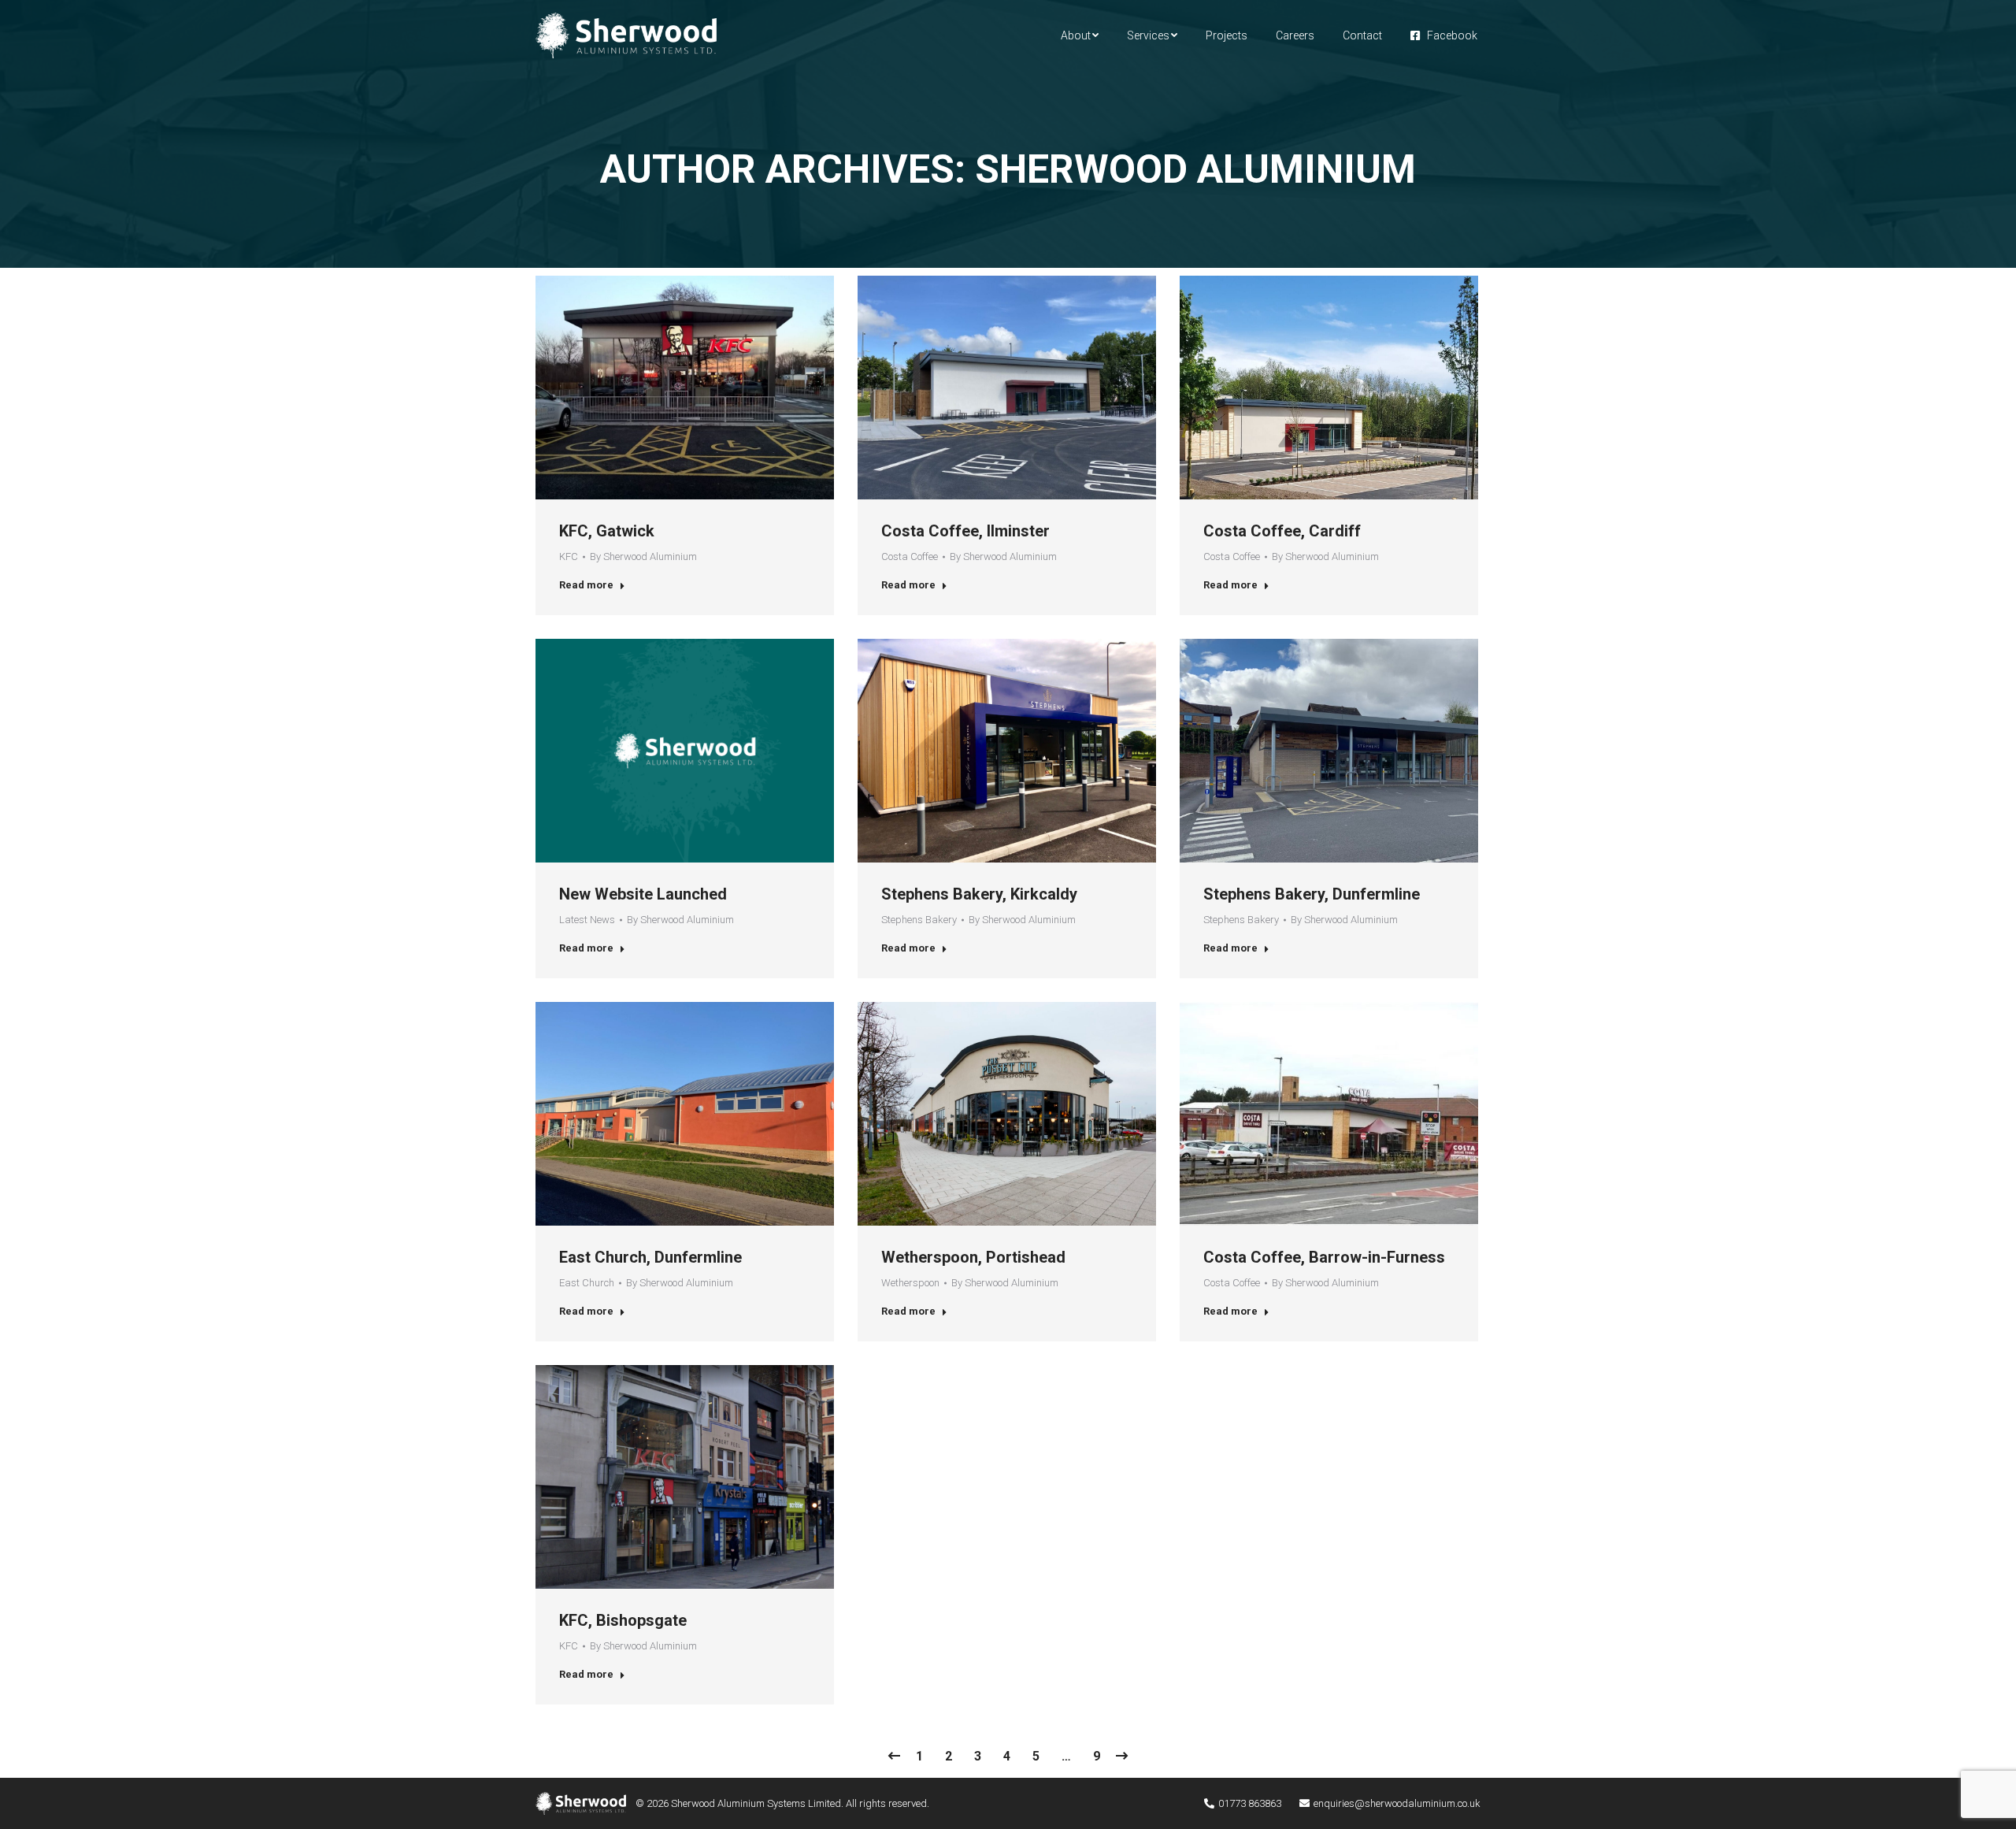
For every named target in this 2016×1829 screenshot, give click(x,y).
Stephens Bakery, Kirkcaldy (979, 894)
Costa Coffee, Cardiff (1282, 531)
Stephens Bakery (919, 920)
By (643, 556)
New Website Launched (643, 894)
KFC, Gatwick (607, 531)
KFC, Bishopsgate (623, 1620)
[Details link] (685, 388)
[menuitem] (1080, 35)
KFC (569, 556)
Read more (586, 585)
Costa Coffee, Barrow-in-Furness (1324, 1257)
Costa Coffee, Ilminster (965, 531)
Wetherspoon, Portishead (973, 1257)
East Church (587, 1283)
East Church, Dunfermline (650, 1257)
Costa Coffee (910, 556)
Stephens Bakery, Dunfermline (1312, 894)
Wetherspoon (910, 1283)
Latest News (587, 920)
